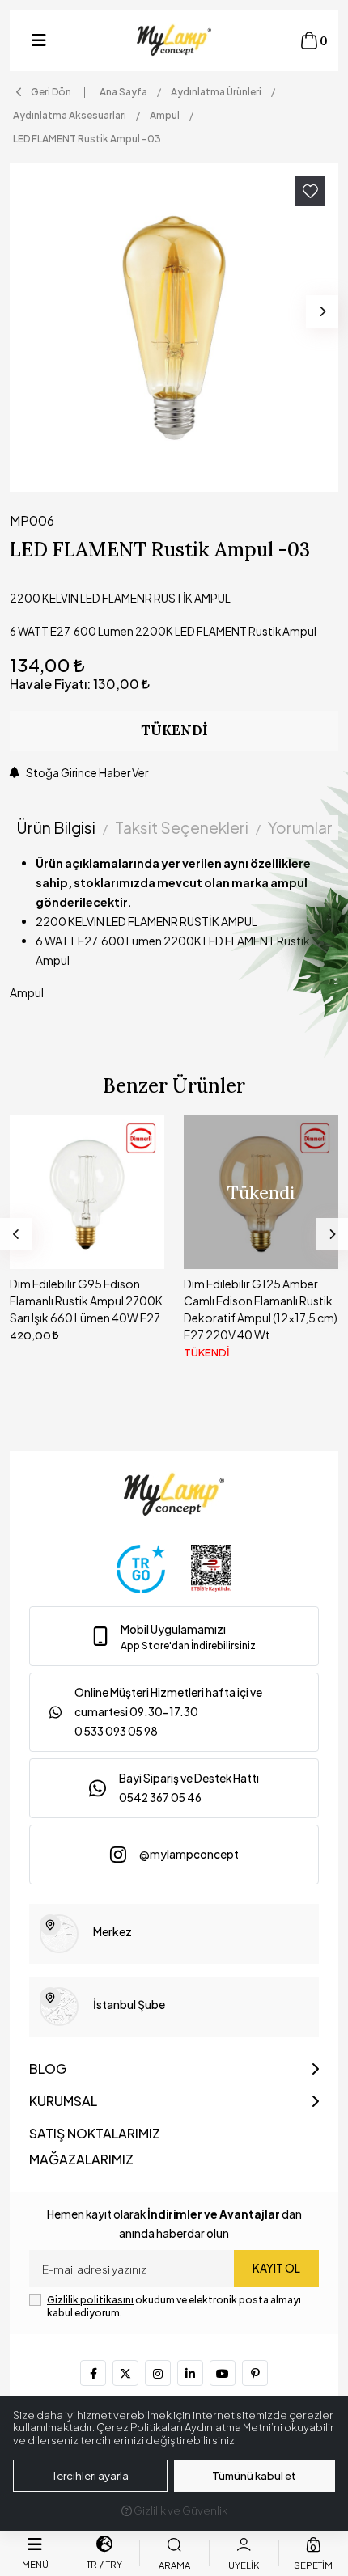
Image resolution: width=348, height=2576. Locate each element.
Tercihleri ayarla (90, 2476)
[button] (39, 40)
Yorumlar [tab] (300, 827)
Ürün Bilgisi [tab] (56, 827)
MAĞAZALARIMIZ (81, 2159)
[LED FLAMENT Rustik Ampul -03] (174, 328)
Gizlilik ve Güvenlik (180, 2510)
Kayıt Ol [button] (276, 2268)
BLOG (48, 2068)
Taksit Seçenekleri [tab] (182, 827)
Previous (16, 1234)
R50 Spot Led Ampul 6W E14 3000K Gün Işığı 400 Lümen (258, 1292)
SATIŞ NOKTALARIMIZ (95, 2133)
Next (322, 311)
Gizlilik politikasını (90, 2300)
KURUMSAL (63, 2101)
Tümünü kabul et (254, 2476)
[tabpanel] (174, 934)
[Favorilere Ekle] (310, 191)
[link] (174, 1636)
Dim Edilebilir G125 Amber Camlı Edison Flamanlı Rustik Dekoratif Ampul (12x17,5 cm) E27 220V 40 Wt (87, 1309)
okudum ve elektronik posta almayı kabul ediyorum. (174, 2306)
